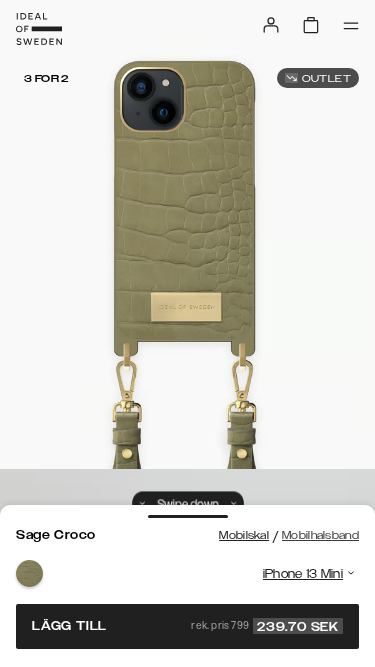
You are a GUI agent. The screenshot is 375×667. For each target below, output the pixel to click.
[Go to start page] (39, 29)
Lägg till (185, 626)
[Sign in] (271, 25)
